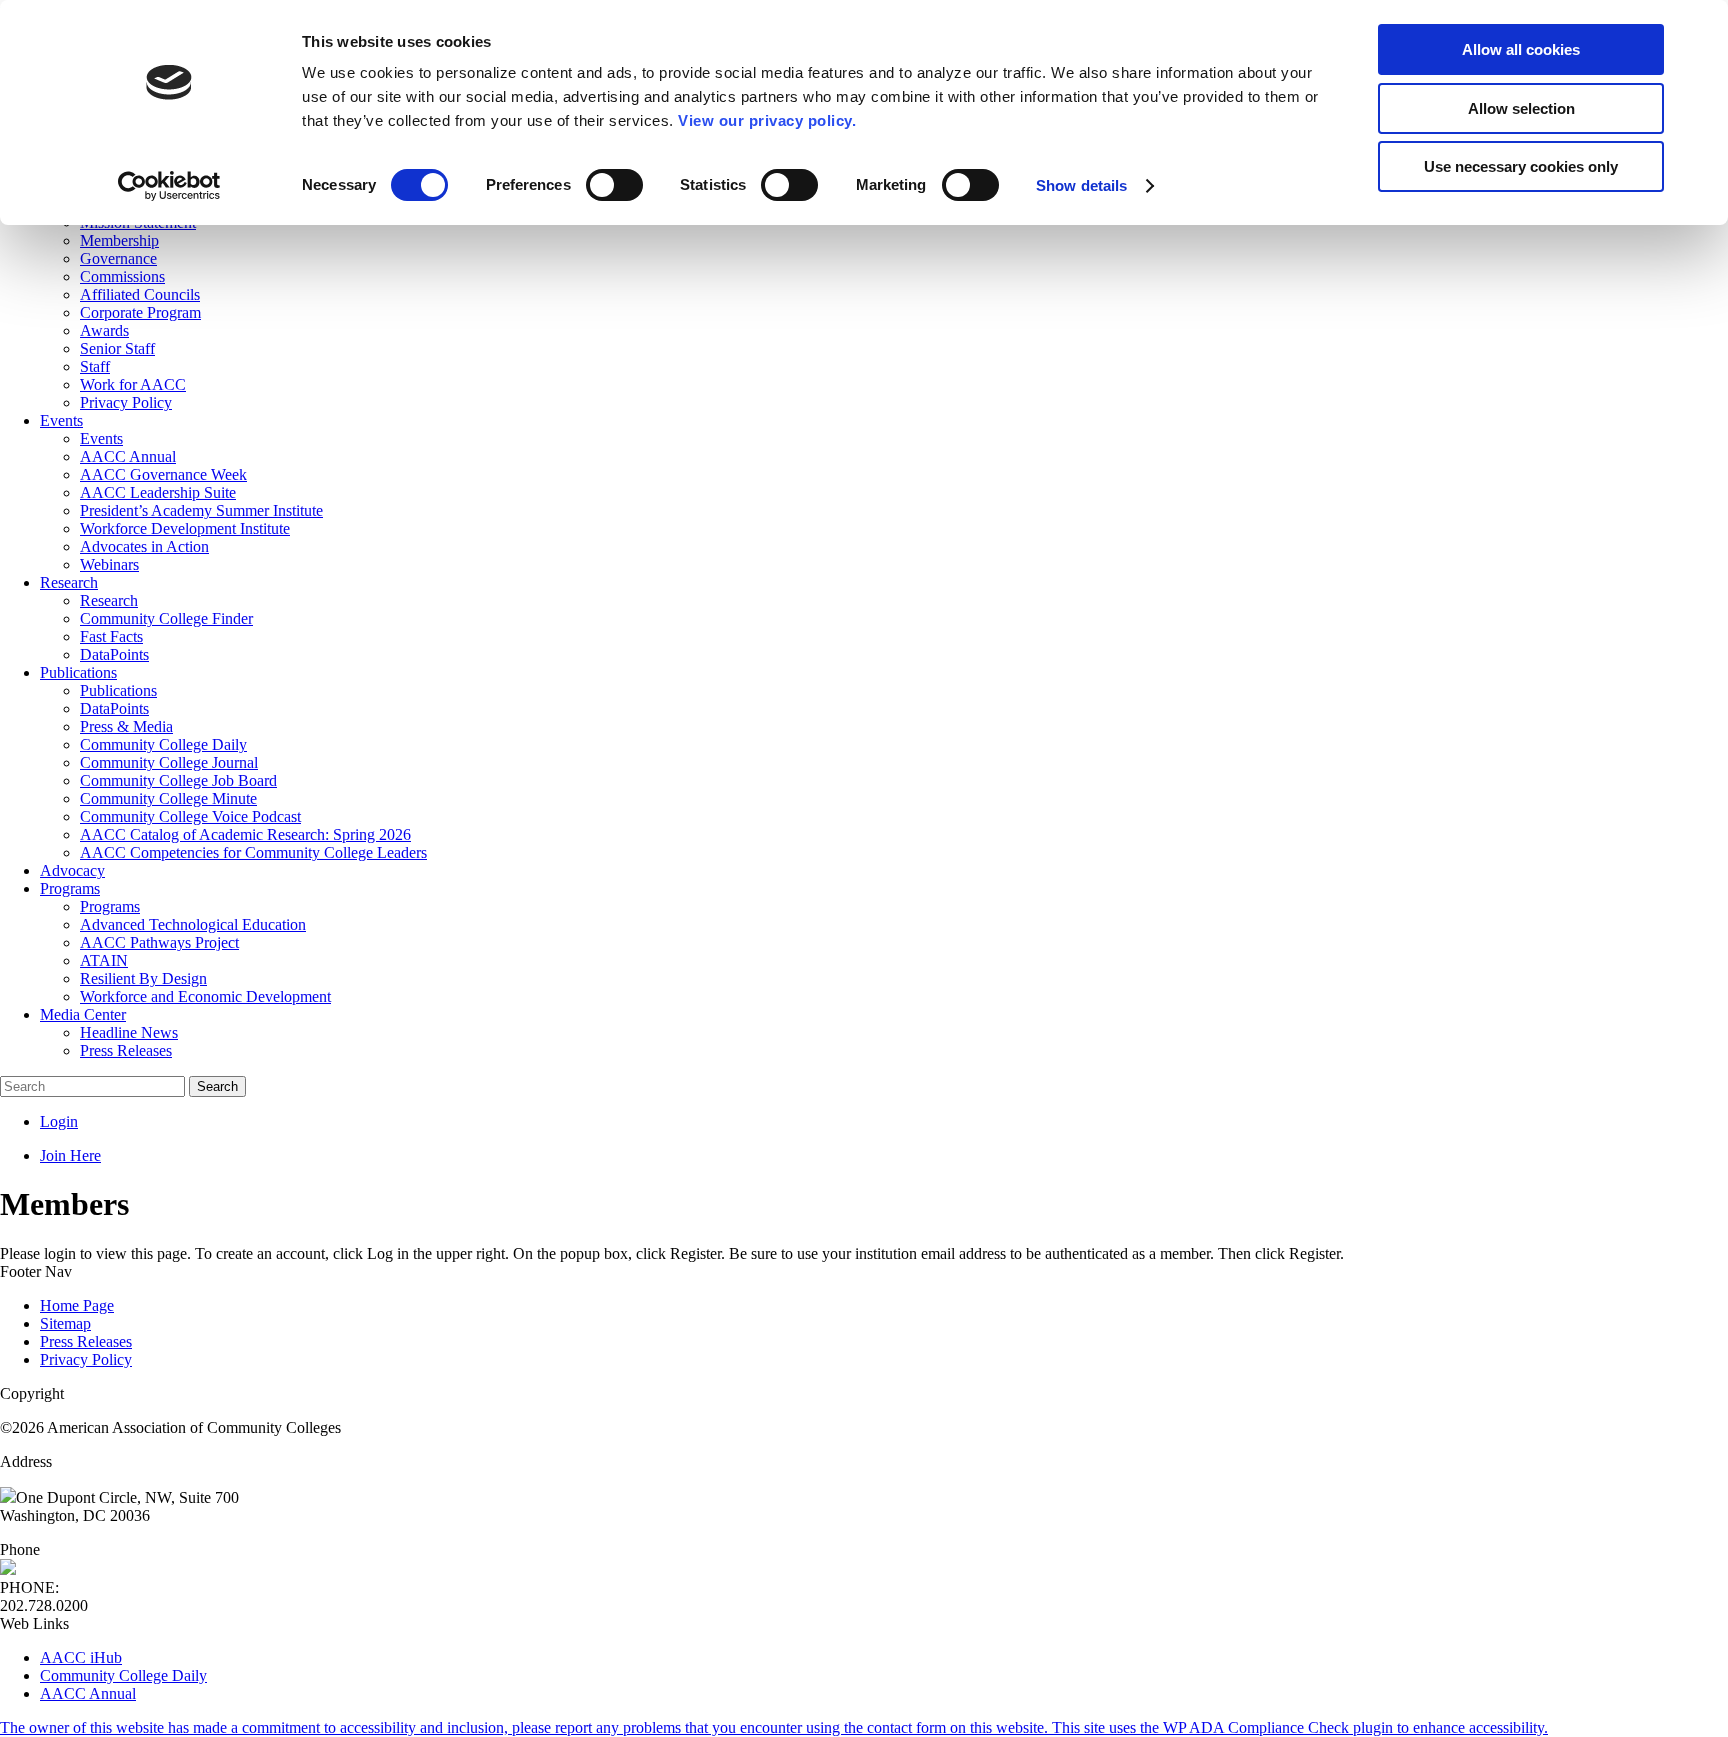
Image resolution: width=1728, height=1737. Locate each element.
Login (59, 1121)
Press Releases (86, 1341)
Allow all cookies (1521, 49)
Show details (1081, 185)
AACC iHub (81, 1657)
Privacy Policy (86, 1359)
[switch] (614, 185)
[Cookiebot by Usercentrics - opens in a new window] (169, 186)
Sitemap (65, 1323)
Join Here (70, 1155)
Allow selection (1521, 108)
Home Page (77, 1305)
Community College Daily (123, 1675)
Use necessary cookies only (1521, 166)
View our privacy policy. (767, 120)
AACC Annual (88, 1693)
